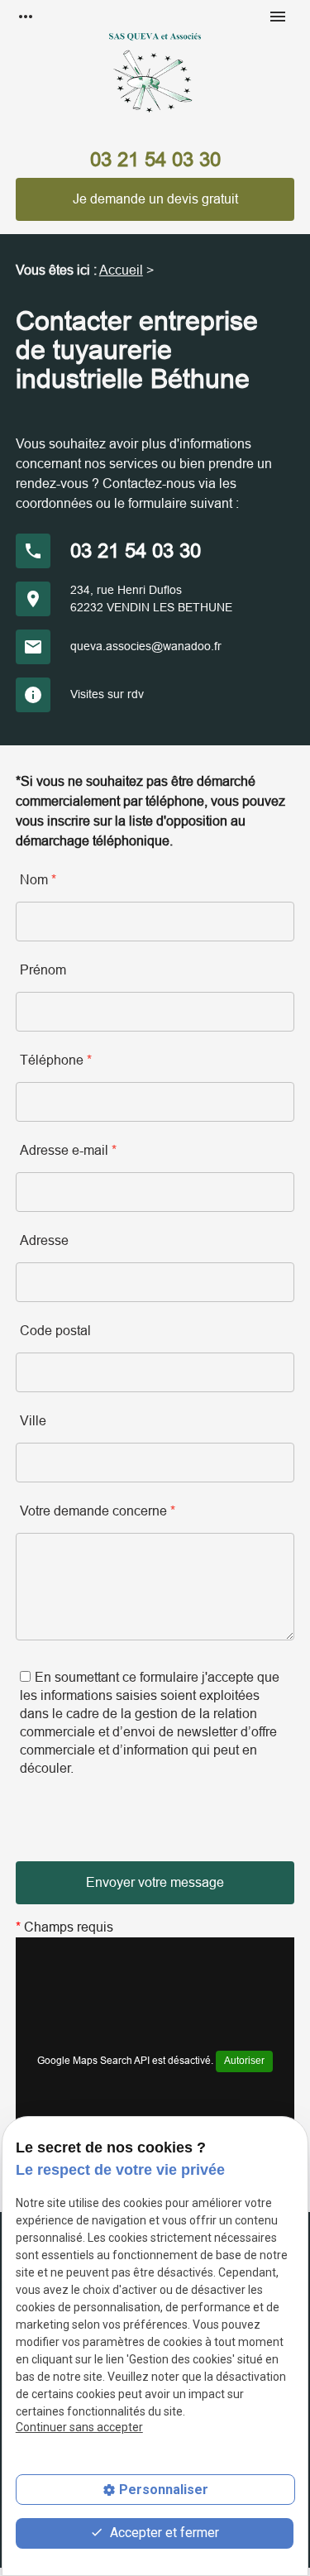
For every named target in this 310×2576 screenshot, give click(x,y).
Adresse (44, 1240)
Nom (38, 880)
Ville (33, 1421)
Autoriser (244, 2061)
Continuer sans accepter (79, 2427)
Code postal (55, 1331)
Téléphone (56, 1060)
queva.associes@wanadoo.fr (146, 646)
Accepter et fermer (163, 2533)
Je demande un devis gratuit (155, 199)
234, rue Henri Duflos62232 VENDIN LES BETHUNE (151, 599)
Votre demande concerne (98, 1511)
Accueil (121, 270)
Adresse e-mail (68, 1150)
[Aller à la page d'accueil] (155, 82)
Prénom (43, 970)
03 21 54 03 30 (155, 159)
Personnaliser (164, 2490)
